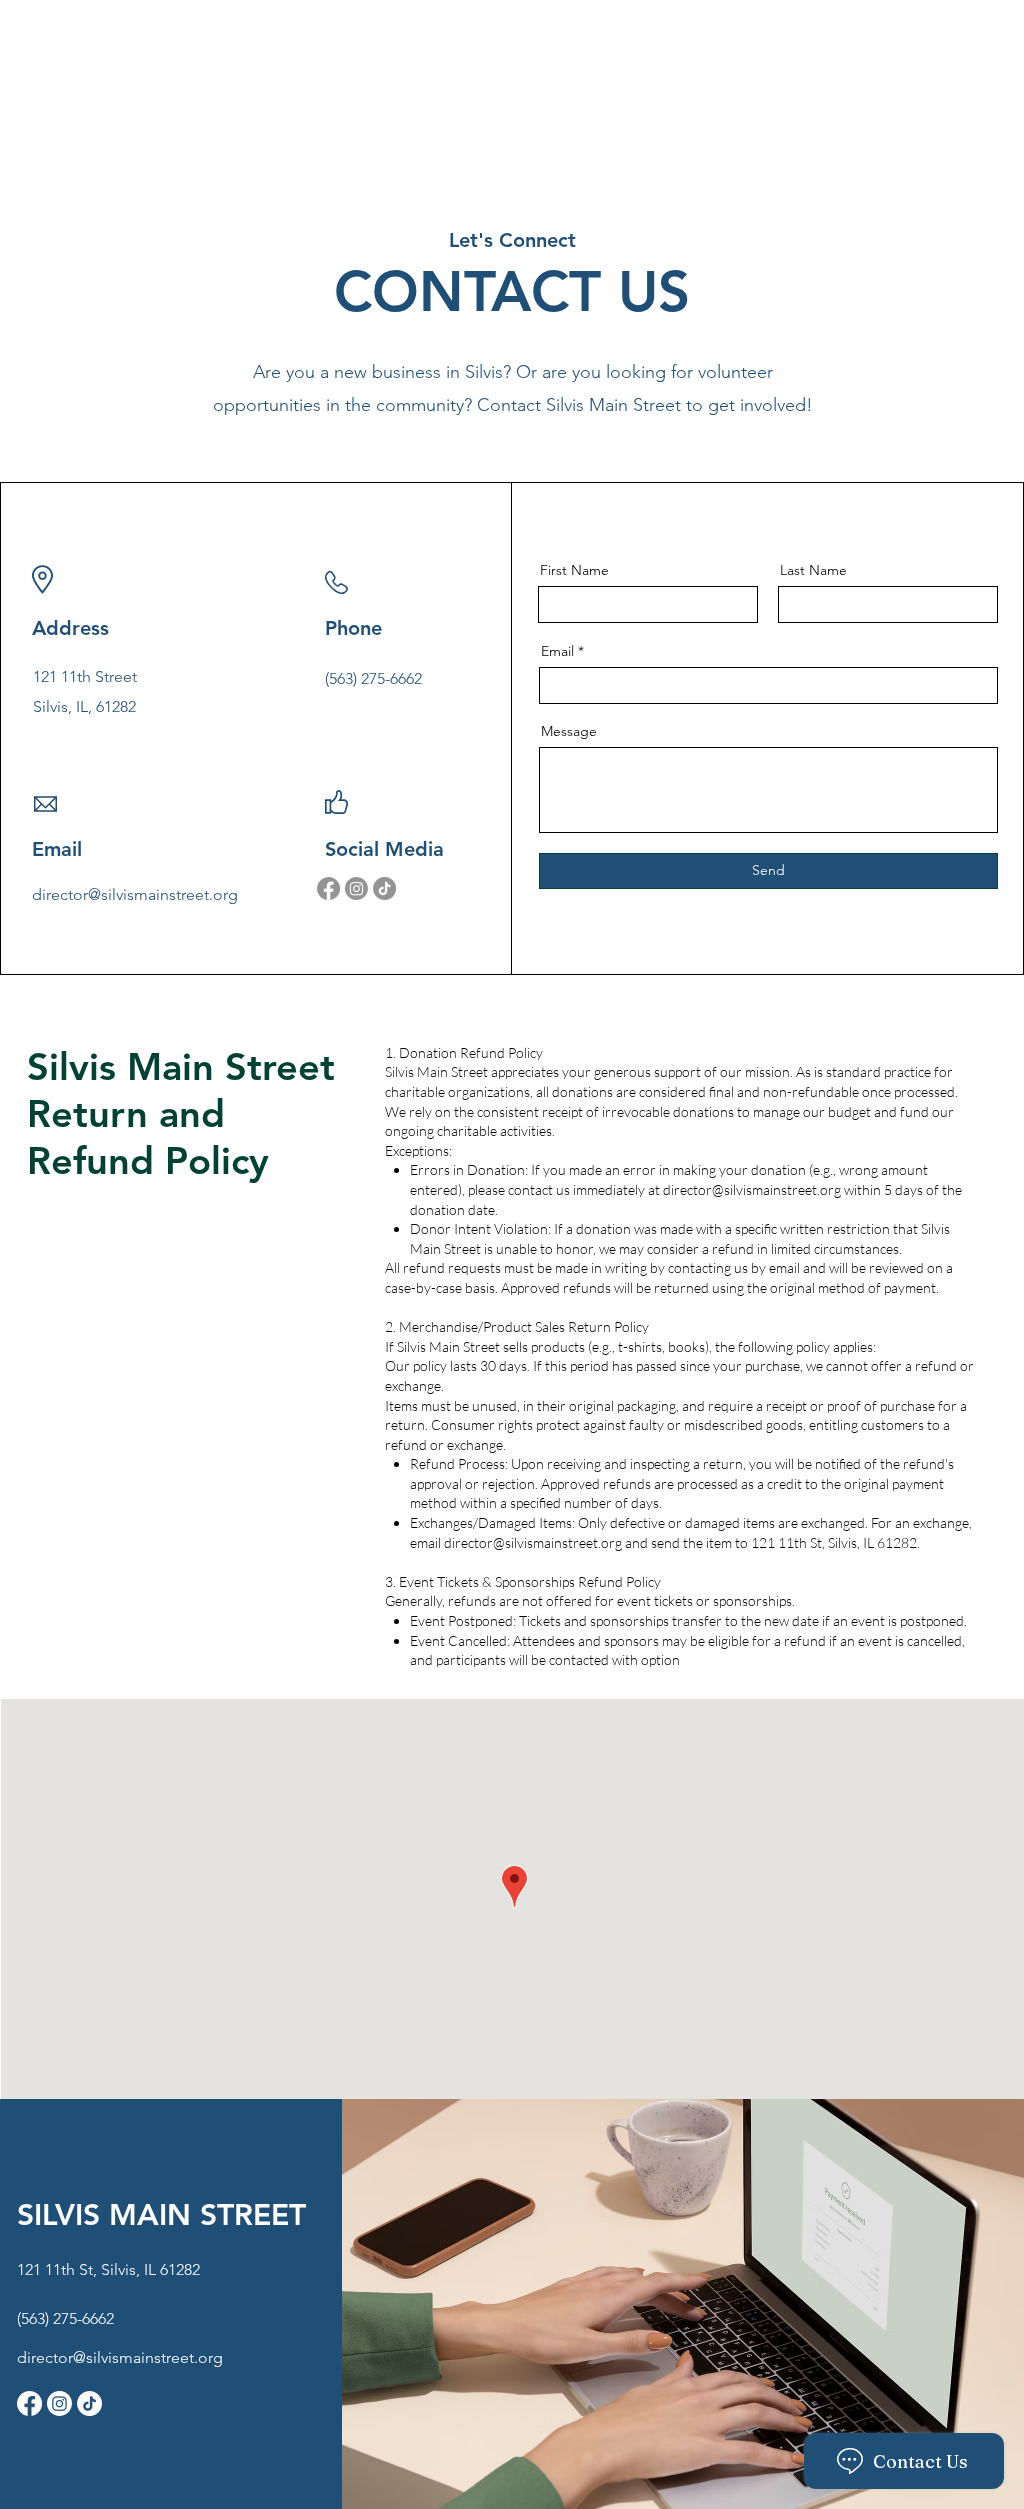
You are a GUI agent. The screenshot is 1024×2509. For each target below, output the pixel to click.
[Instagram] (356, 888)
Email (557, 651)
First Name (574, 570)
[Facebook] (328, 888)
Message (569, 731)
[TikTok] (384, 888)
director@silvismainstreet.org (135, 894)
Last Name (813, 570)
